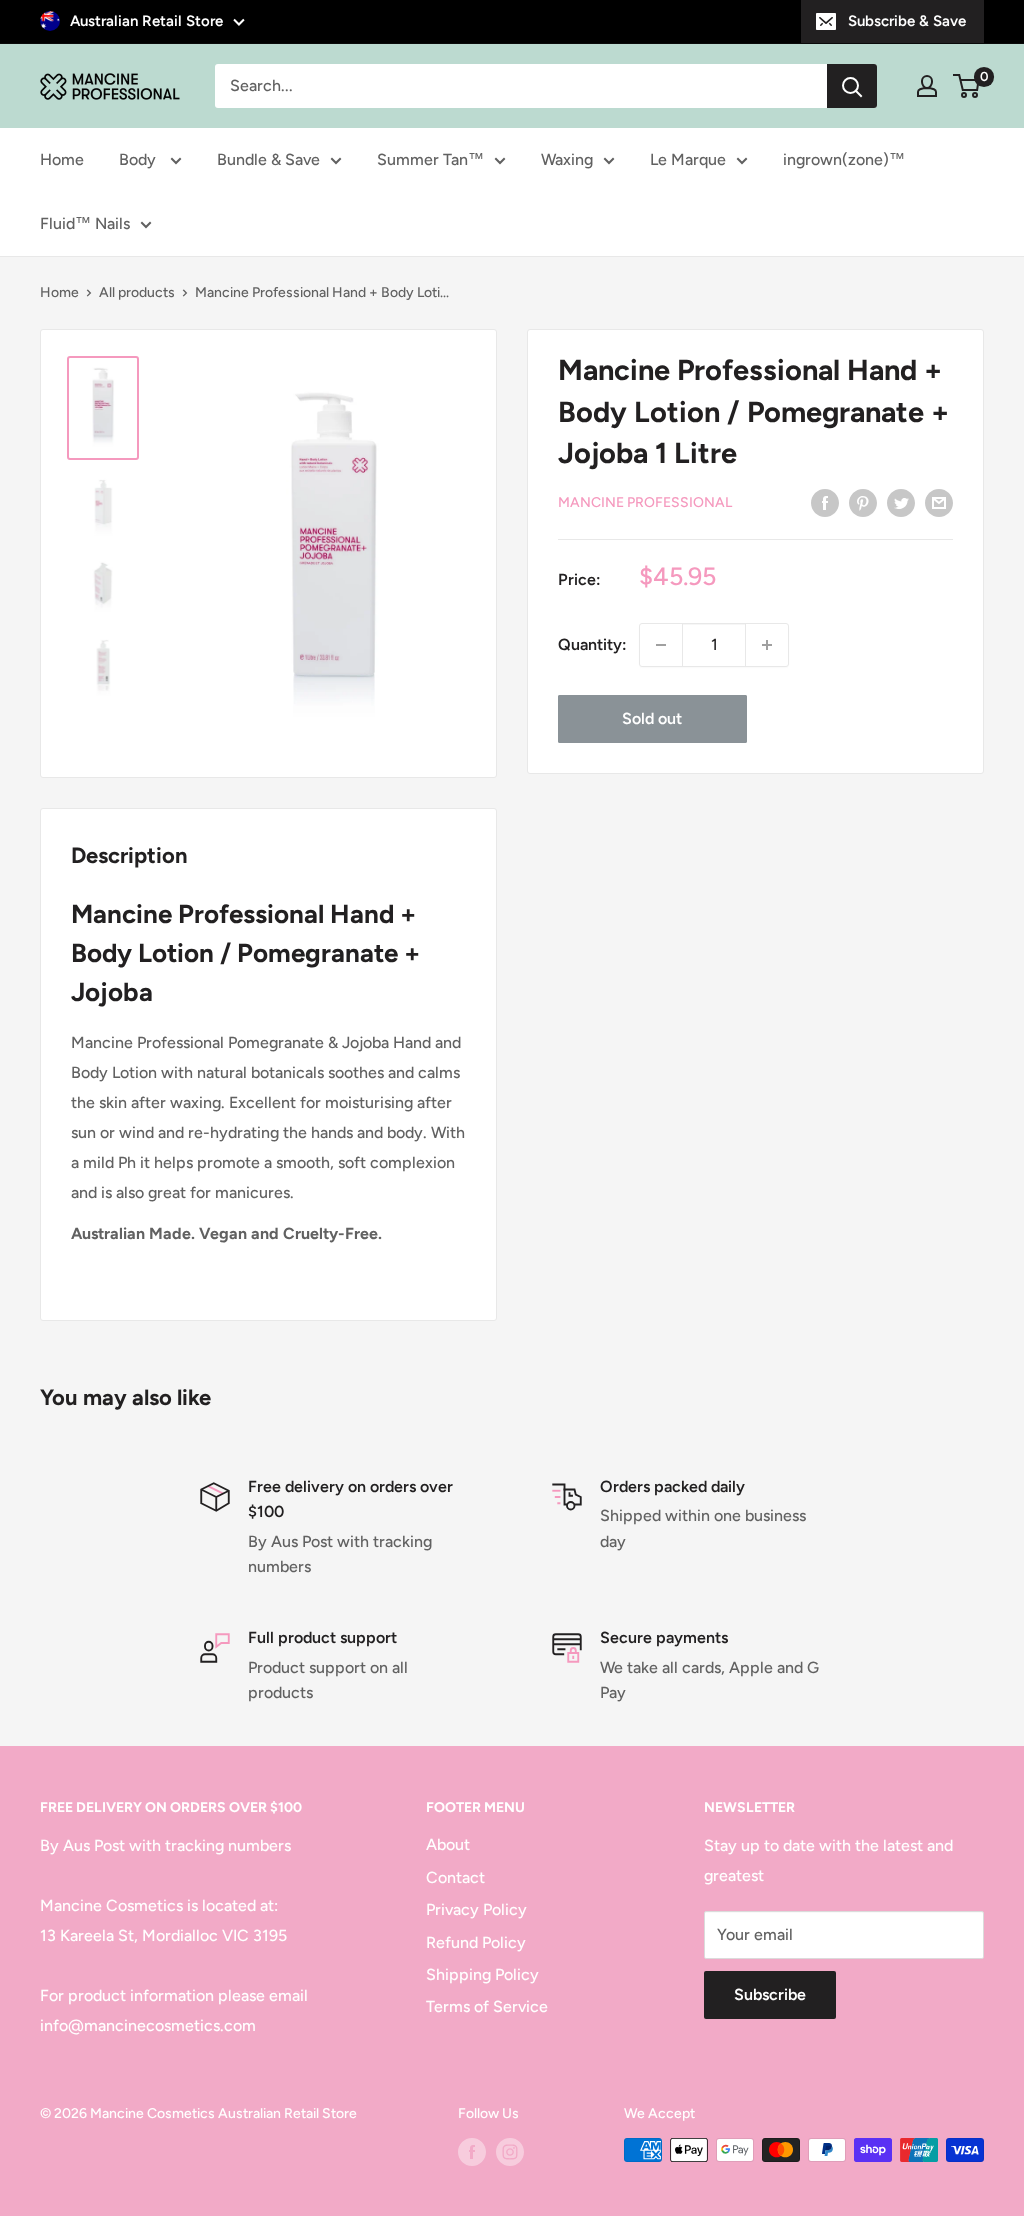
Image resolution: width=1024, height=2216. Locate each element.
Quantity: (592, 644)
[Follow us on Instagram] (510, 2152)
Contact (455, 1877)
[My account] (927, 86)
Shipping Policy (482, 1974)
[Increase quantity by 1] (767, 645)
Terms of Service (487, 2006)
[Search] (852, 86)
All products (137, 292)
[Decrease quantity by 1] (661, 645)
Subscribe (770, 1994)
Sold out (652, 718)
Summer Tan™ (430, 159)
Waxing (567, 159)
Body (139, 159)
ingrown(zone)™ (844, 159)
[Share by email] (939, 502)
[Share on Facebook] (825, 502)
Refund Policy (476, 1942)
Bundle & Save (268, 159)
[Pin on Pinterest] (863, 502)
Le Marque (688, 159)
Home (62, 159)
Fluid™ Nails (85, 223)
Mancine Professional (645, 502)
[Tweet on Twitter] (901, 502)
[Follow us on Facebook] (472, 2152)
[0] (967, 86)
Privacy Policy (476, 1909)
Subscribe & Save (907, 21)
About (448, 1844)
